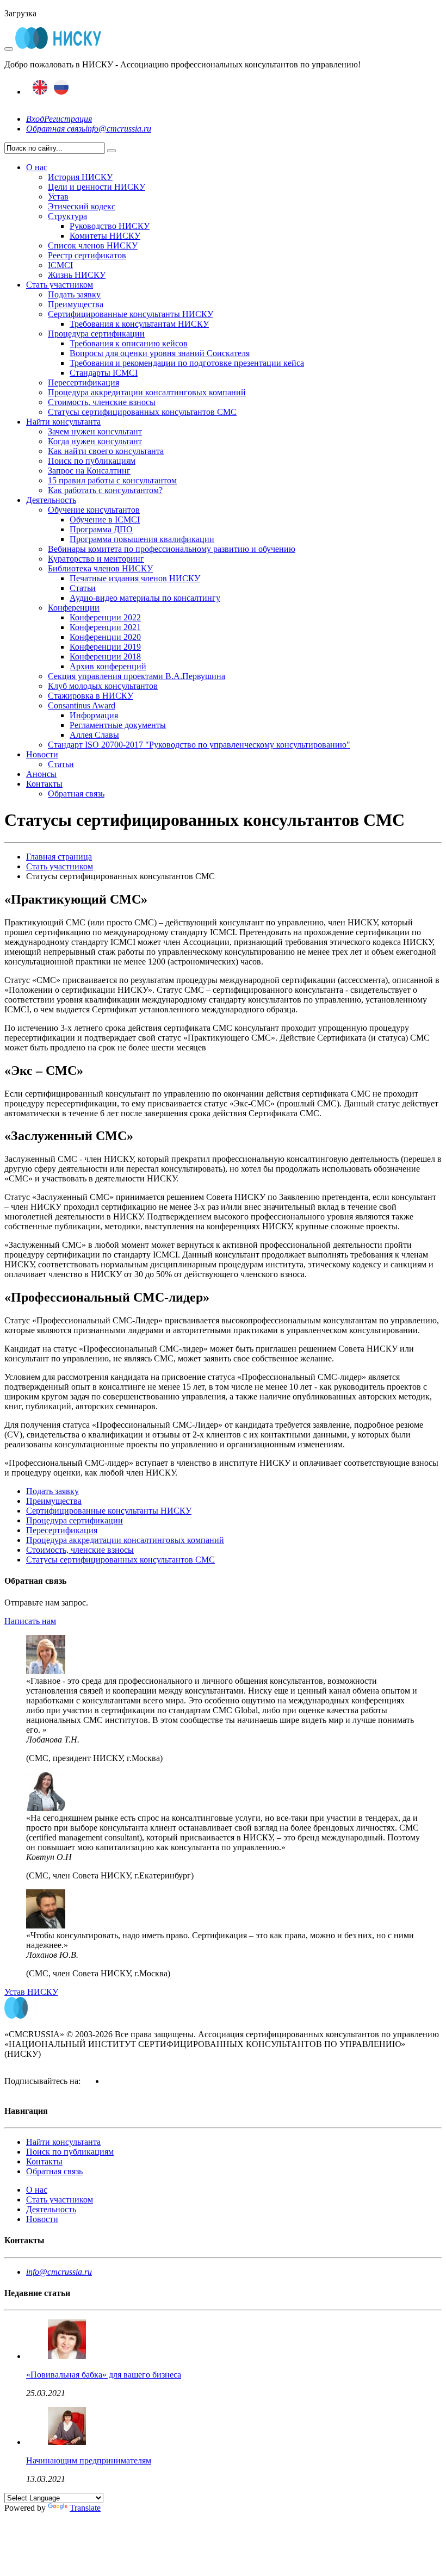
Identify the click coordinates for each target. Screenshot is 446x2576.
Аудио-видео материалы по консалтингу (145, 598)
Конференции (74, 608)
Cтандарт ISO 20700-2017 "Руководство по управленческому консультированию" (199, 745)
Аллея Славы (94, 735)
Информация (94, 715)
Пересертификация (83, 382)
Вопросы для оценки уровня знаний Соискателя (160, 353)
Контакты (44, 784)
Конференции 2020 (105, 637)
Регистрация (68, 119)
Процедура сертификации (96, 334)
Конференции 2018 (105, 657)
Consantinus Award (82, 705)
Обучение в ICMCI (105, 519)
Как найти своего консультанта (106, 451)
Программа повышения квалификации (142, 539)
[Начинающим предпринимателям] (67, 2442)
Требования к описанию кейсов (129, 343)
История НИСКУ (80, 177)
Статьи (83, 588)
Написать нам (30, 1621)
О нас (37, 167)
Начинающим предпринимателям (89, 2460)
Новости (42, 754)
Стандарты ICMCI (104, 373)
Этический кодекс (82, 206)
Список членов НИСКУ (93, 245)
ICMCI (60, 265)
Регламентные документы (118, 725)
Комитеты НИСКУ (105, 236)
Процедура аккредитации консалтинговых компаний (147, 392)
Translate (85, 2508)
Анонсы (41, 774)
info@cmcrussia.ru (118, 129)
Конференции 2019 (105, 647)
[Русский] (61, 92)
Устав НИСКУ (31, 1992)
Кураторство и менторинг (96, 559)
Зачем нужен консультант (95, 431)
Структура (67, 216)
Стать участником (60, 285)
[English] (40, 92)
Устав (58, 197)
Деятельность (51, 500)
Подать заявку (74, 294)
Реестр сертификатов (87, 255)
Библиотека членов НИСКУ (100, 568)
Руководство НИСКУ (110, 226)
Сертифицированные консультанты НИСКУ (131, 314)
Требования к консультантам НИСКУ (139, 324)
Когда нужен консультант (95, 441)
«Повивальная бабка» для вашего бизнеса (104, 2375)
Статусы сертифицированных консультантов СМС (142, 412)
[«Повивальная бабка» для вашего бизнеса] (67, 2356)
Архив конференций (108, 666)
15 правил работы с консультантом (112, 480)
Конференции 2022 (105, 617)
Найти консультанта (63, 422)
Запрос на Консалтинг (89, 471)
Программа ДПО (101, 529)
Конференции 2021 (105, 627)
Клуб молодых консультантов (103, 686)
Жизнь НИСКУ (77, 275)
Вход (35, 119)
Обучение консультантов (94, 510)
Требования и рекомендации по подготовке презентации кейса (187, 363)
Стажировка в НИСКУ (91, 696)
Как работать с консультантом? (105, 490)
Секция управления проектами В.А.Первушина (137, 676)
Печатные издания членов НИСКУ (135, 578)
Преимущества (76, 304)
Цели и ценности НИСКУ (97, 187)
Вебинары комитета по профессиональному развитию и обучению (172, 549)
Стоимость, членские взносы (102, 402)
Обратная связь (56, 129)
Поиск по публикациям (92, 461)
